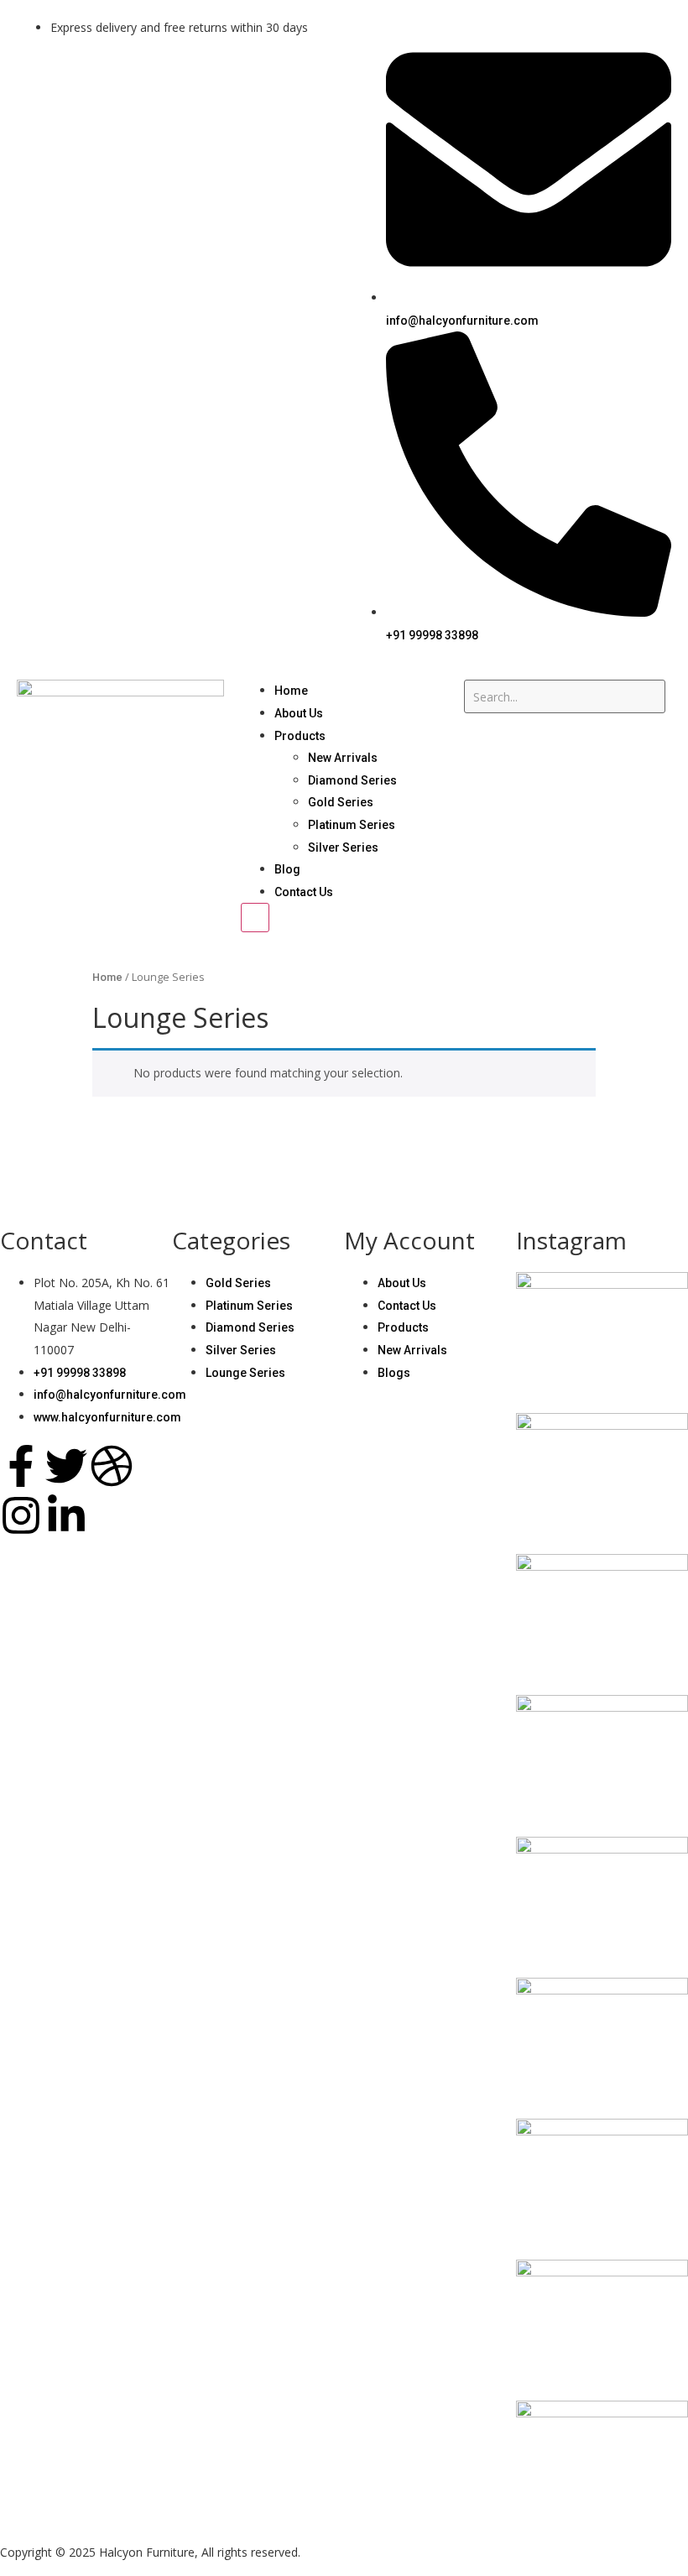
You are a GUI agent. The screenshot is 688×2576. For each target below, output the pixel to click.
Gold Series (341, 802)
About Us (299, 713)
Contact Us (304, 892)
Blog (287, 869)
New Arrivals (343, 758)
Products (300, 736)
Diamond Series (352, 780)
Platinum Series (352, 825)
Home (291, 691)
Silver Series (343, 847)
